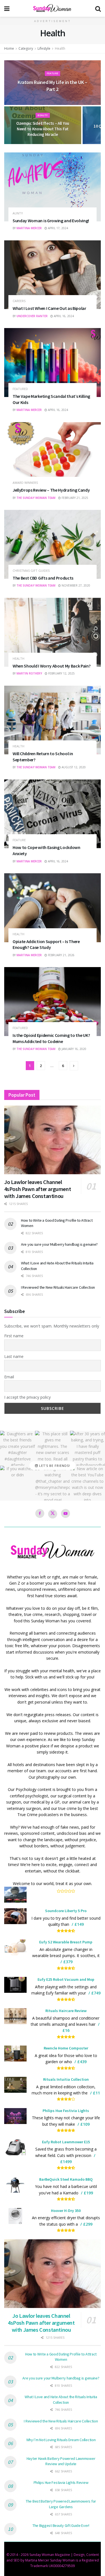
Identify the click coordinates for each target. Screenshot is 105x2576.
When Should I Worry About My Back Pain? (52, 666)
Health (60, 48)
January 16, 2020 (73, 1049)
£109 (85, 2124)
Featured (20, 389)
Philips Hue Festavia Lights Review (61, 2482)
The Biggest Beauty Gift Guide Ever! (61, 2525)
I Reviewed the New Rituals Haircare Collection (58, 1287)
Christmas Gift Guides (31, 571)
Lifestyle (44, 48)
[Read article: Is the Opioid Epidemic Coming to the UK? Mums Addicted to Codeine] (53, 1002)
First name (14, 1336)
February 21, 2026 (61, 955)
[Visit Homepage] (52, 8)
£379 (68, 1962)
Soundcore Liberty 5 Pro (66, 1911)
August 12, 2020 (73, 767)
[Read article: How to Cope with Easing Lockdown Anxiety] (53, 814)
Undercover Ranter (32, 316)
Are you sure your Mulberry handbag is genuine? (59, 1244)
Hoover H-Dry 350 (66, 2211)
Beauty (43, 115)
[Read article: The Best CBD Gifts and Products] (53, 544)
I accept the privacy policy (27, 1397)
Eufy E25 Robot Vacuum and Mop (66, 1979)
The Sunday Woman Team (36, 498)
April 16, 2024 (63, 316)
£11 (96, 2093)
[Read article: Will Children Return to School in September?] (53, 720)
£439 (82, 2062)
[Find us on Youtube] (66, 1513)
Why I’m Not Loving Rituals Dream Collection (61, 2440)
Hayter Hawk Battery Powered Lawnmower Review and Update (61, 2461)
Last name (14, 1356)
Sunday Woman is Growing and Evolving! (51, 221)
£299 (88, 2224)
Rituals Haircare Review (66, 2011)
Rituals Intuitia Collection (66, 2079)
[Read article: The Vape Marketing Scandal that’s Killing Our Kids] (53, 363)
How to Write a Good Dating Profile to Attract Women (61, 2357)
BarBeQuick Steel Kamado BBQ (66, 2179)
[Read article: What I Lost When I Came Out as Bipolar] (53, 275)
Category (26, 48)
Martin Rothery (29, 673)
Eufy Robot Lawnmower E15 (66, 2142)
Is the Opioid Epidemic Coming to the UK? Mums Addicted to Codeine (51, 1038)
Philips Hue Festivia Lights (66, 2111)
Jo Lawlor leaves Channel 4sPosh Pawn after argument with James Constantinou (38, 1189)
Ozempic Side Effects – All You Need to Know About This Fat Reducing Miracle (43, 129)
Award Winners (25, 483)
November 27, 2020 (75, 585)
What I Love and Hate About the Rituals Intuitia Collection (61, 2400)
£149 (79, 1924)
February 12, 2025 (61, 673)
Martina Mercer (29, 228)
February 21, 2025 (74, 498)
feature (53, 73)
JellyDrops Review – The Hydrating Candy (51, 490)
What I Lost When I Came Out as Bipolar (49, 308)
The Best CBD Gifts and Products (43, 578)
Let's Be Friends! (54, 1466)
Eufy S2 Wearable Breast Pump (66, 1942)
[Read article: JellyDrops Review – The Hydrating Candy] (53, 457)
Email (9, 1377)
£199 (88, 2193)
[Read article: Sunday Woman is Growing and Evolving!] (53, 187)
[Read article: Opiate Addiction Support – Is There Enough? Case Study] (53, 908)
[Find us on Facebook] (40, 1513)
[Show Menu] (7, 8)
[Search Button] (98, 8)
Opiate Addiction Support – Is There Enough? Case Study (46, 944)
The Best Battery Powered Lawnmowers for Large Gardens (61, 2504)
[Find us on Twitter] (53, 1514)
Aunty (18, 213)
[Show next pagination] (74, 1066)
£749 (96, 1993)
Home (9, 48)
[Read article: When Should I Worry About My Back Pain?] (53, 632)
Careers (19, 301)
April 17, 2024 (58, 228)
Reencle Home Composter (66, 2048)
